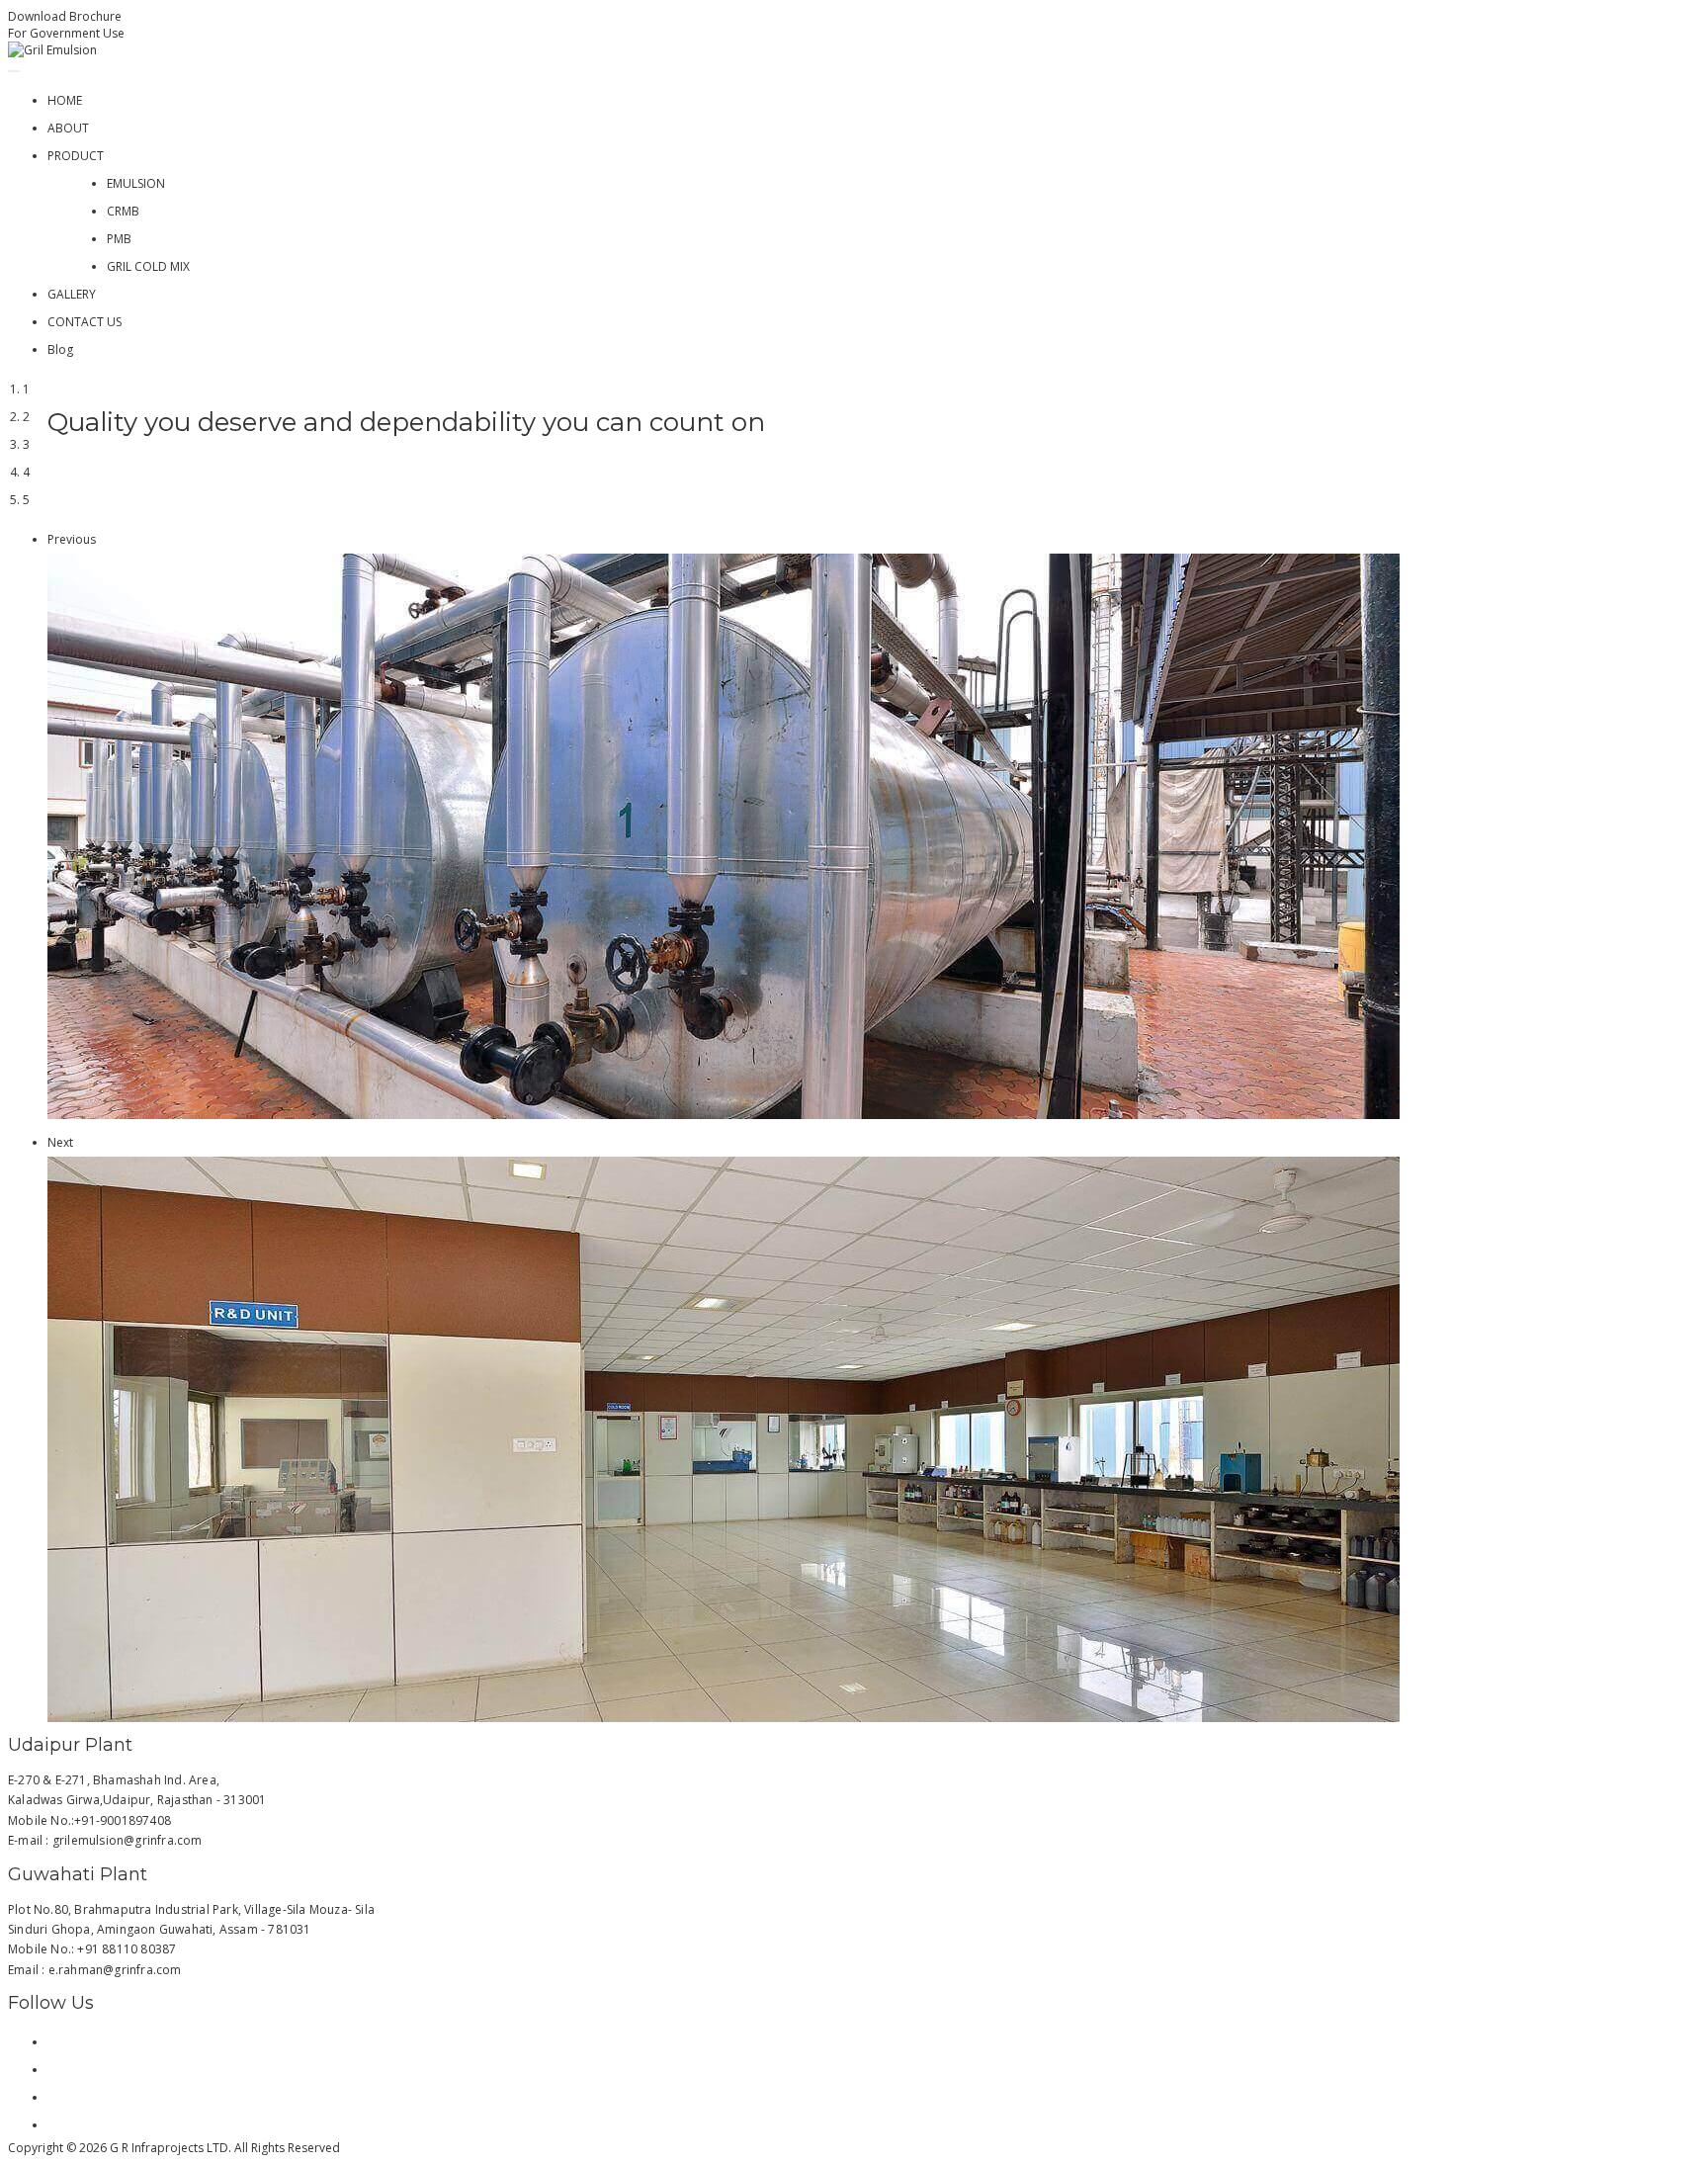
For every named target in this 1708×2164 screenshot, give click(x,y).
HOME (65, 100)
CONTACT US (85, 322)
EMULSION (136, 183)
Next (60, 1142)
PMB (119, 239)
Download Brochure (65, 16)
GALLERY (72, 294)
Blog (60, 349)
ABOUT (68, 128)
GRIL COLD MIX (148, 266)
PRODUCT (76, 156)
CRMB (123, 211)
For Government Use (66, 33)
